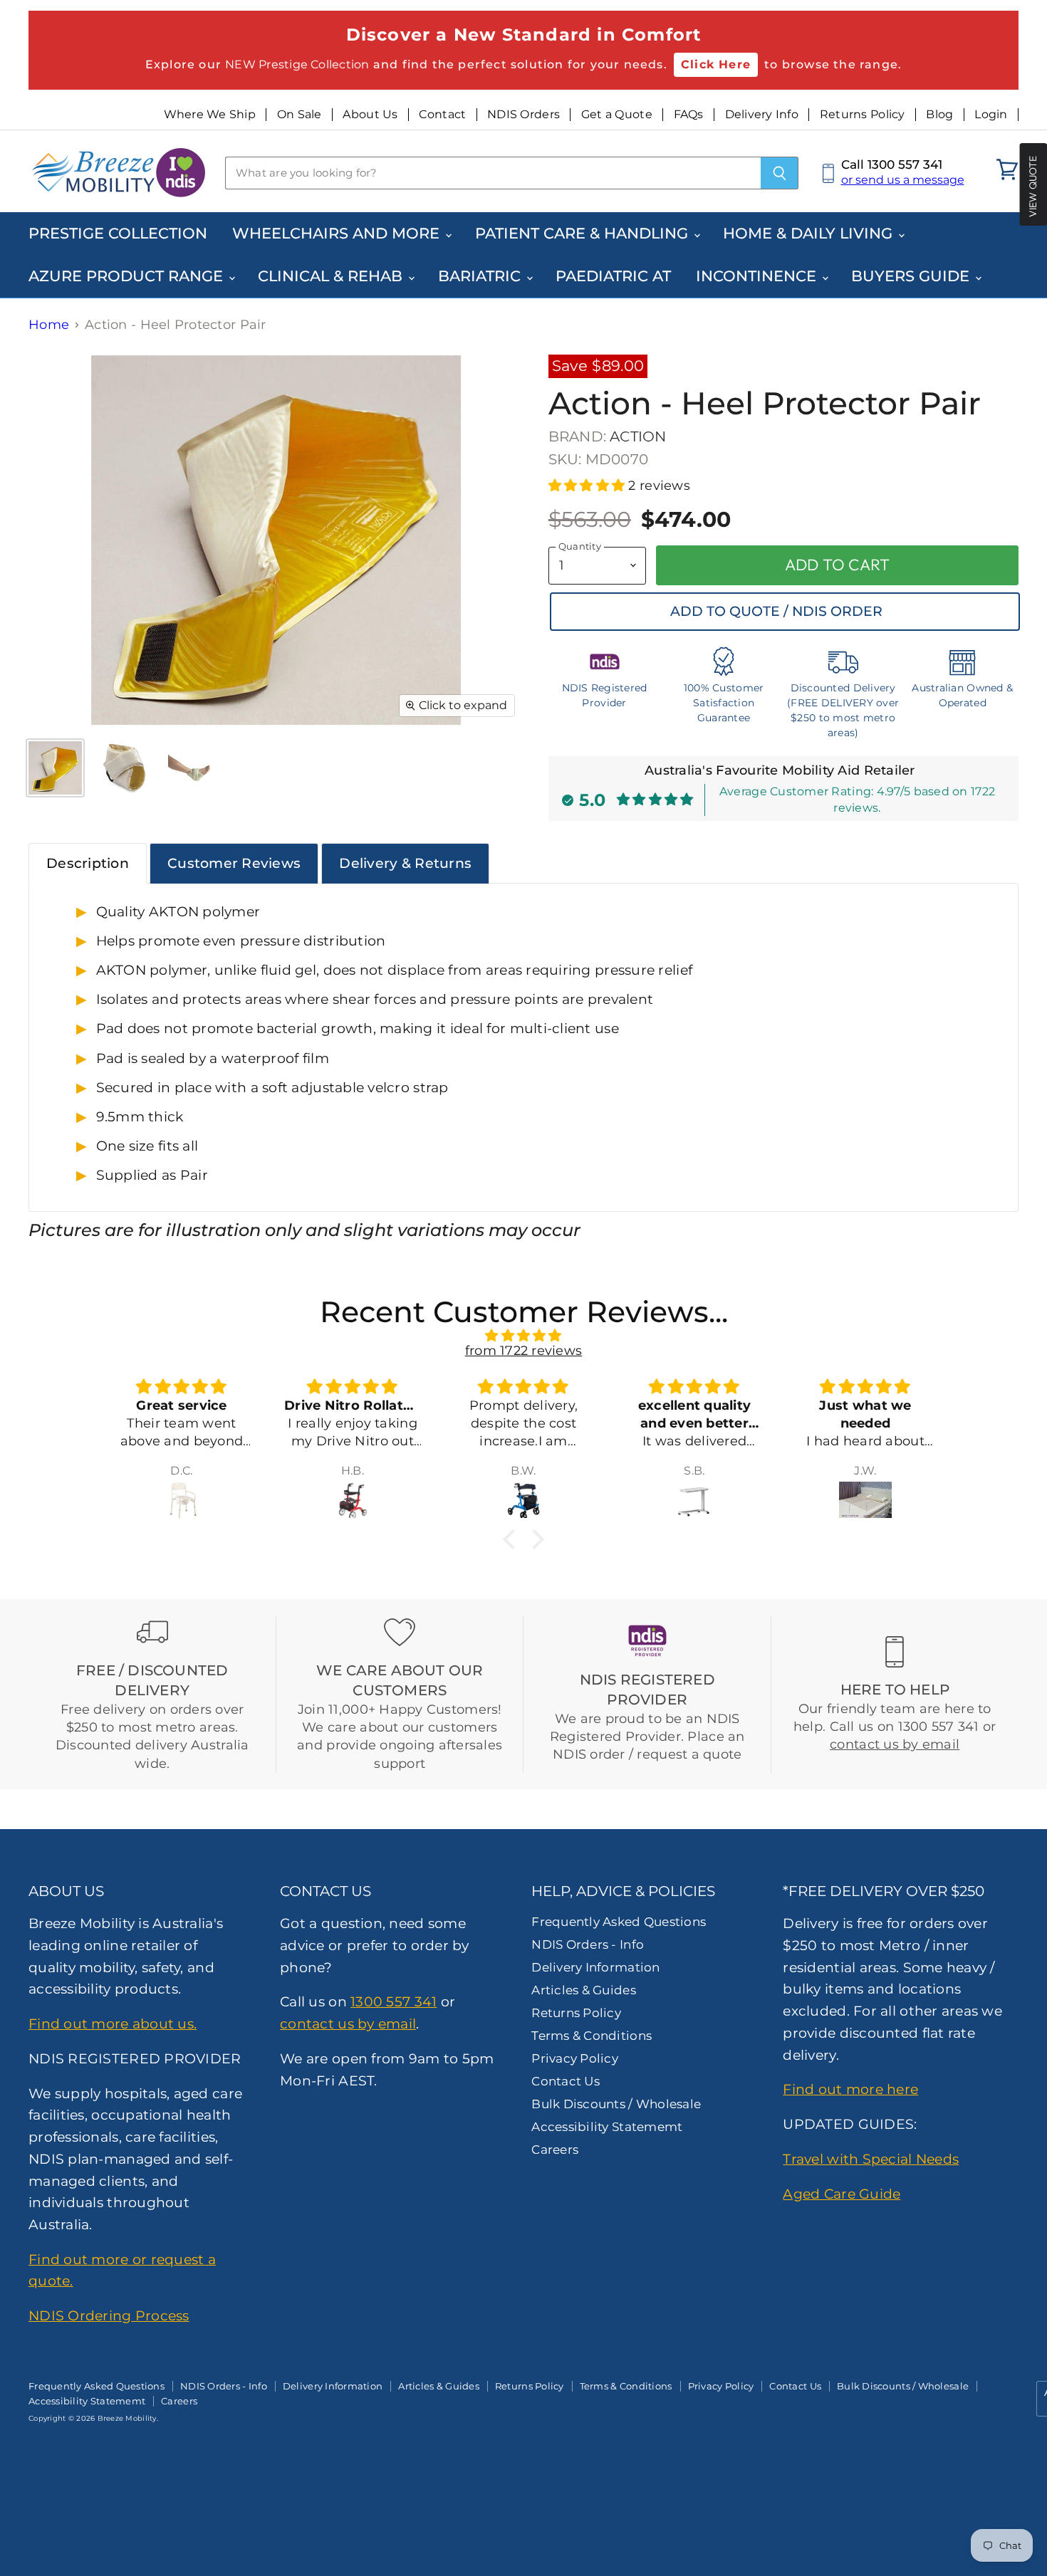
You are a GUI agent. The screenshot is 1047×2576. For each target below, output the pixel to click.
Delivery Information (595, 1967)
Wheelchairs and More (338, 233)
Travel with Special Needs (871, 2159)
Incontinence (758, 276)
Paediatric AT (613, 276)
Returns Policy (863, 115)
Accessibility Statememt (607, 2127)
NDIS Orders (523, 115)
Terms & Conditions (592, 2036)
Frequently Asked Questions (619, 1922)
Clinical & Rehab (332, 276)
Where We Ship (210, 115)
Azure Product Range (128, 276)
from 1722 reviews (524, 1351)
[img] (523, 1336)
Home (49, 325)
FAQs (689, 115)
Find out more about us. (113, 2023)
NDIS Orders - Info (588, 1944)
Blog (939, 115)
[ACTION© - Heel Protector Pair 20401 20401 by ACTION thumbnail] (55, 768)
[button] (589, 486)
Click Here (716, 64)
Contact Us (566, 2081)
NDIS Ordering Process (109, 2315)
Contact (442, 115)
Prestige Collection (118, 233)
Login (991, 115)
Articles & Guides (584, 1990)
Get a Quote (617, 115)
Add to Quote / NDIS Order (776, 611)
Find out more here (850, 2089)
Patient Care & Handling (584, 233)
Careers (555, 2150)
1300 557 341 (394, 2001)
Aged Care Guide (842, 2194)
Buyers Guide (912, 276)
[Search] (780, 173)
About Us (370, 115)
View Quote (1033, 186)
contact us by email (895, 1744)
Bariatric (481, 276)
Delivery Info (762, 115)
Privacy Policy (575, 2058)
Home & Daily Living (810, 233)
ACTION (638, 436)
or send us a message (903, 180)
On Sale (299, 115)
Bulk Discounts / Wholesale (616, 2104)
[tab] (88, 863)
